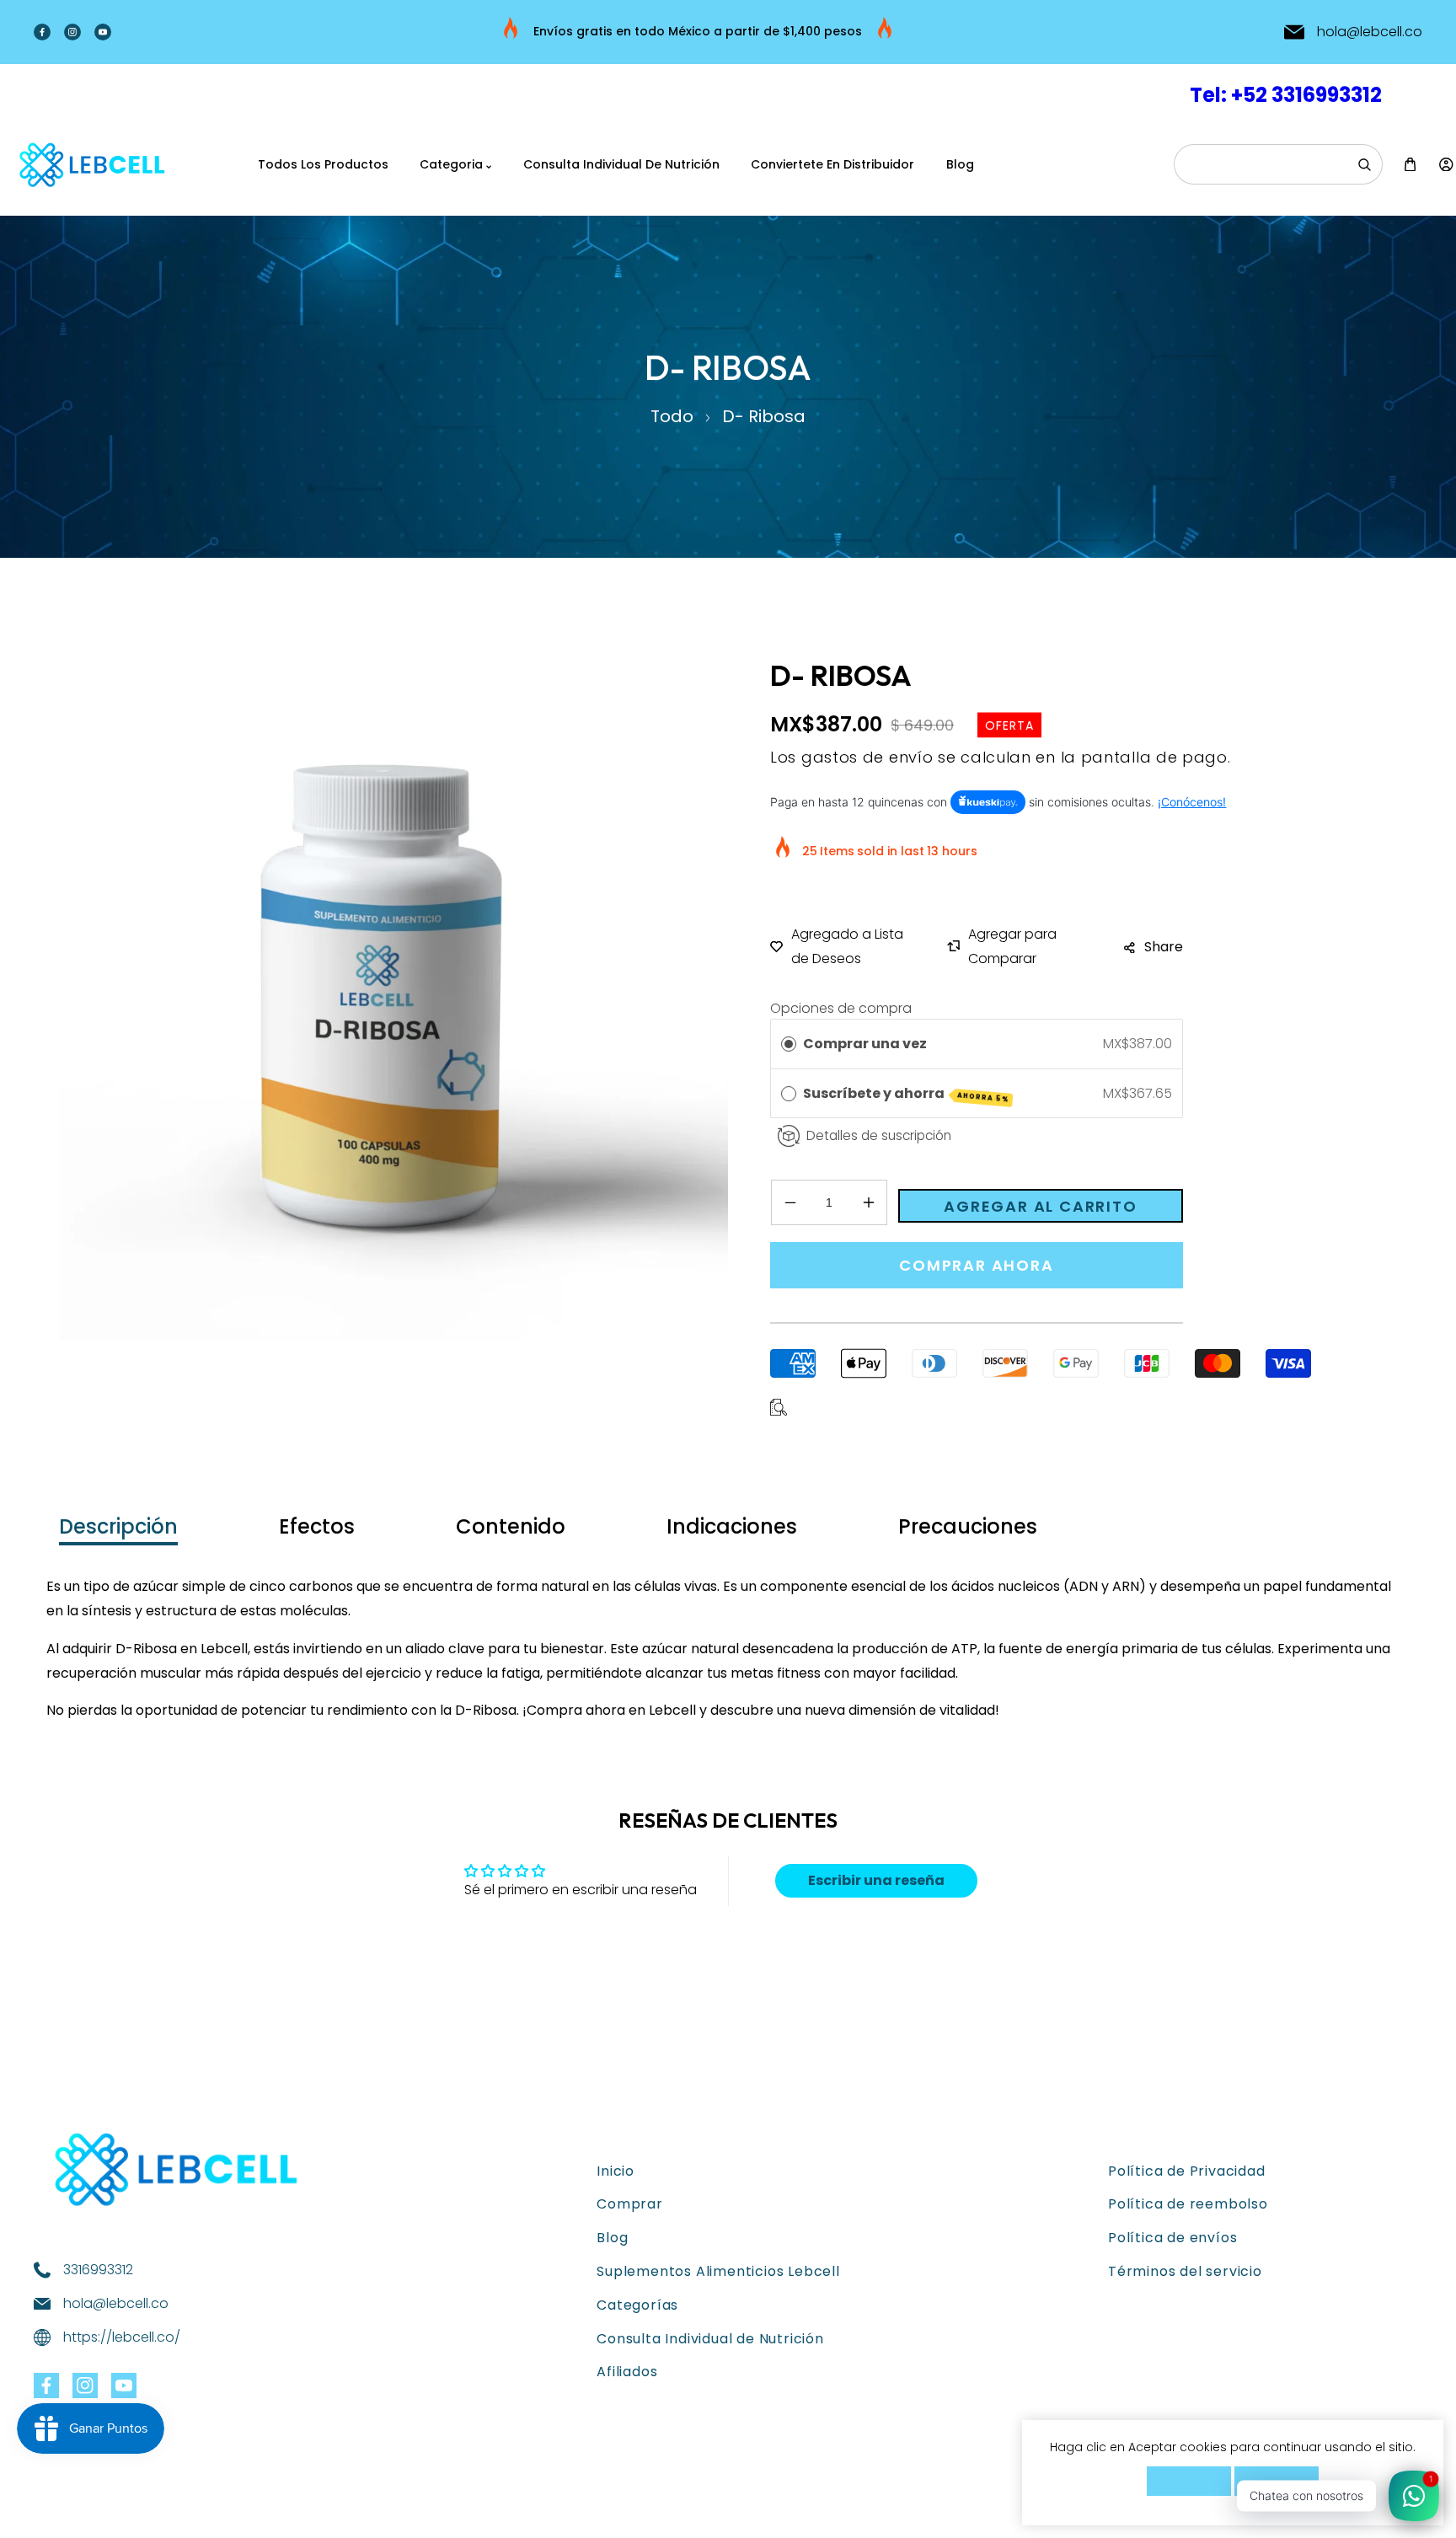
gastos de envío (867, 757)
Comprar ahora (976, 1265)
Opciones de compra (841, 1008)
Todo (672, 416)
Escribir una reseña (876, 1880)
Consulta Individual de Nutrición (710, 2339)
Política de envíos (1172, 2238)
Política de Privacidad (1187, 2171)
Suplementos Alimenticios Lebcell (718, 2271)
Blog (612, 2238)
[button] (1410, 165)
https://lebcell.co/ (122, 2337)
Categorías (637, 2305)
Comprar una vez (865, 1044)
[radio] (789, 1044)
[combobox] (1278, 164)
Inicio (616, 2171)
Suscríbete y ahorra (906, 1094)
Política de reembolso (1188, 2204)
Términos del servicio (1185, 2271)
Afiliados (627, 2372)
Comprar (630, 2204)
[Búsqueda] (1364, 164)
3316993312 (98, 2270)
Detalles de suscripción (879, 1135)
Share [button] (1164, 947)
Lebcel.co (121, 2510)
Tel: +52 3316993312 (1286, 95)
